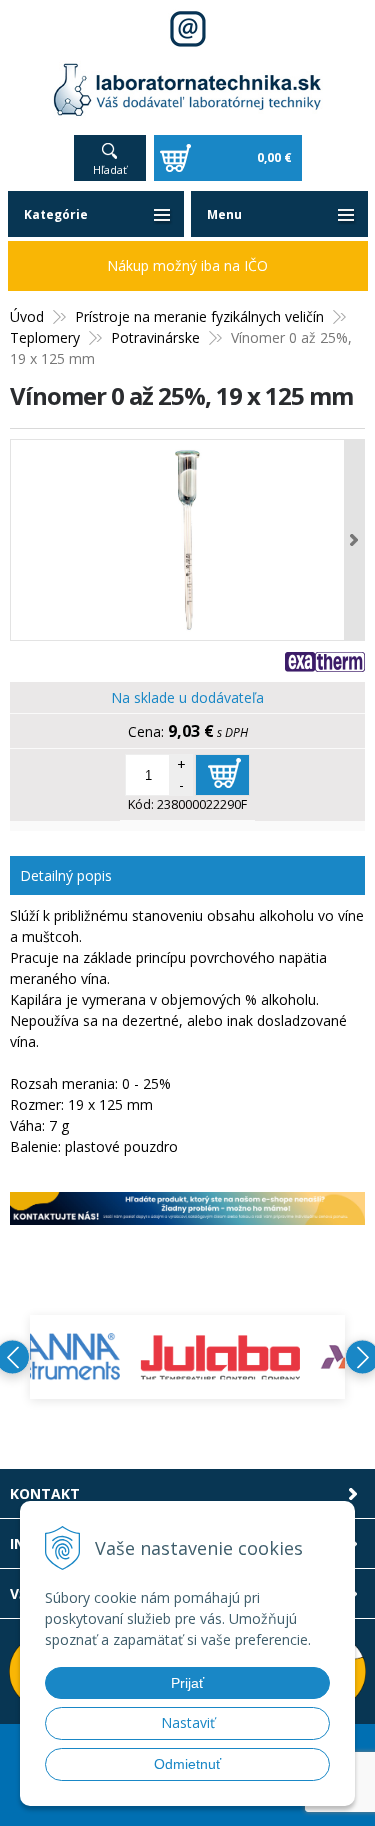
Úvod (27, 316)
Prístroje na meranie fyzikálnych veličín (199, 316)
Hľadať (110, 169)
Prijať (187, 1683)
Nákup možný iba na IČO (187, 265)
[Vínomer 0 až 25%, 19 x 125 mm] (187, 540)
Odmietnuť (187, 1764)
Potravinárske (155, 337)
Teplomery (45, 337)
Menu (224, 214)
